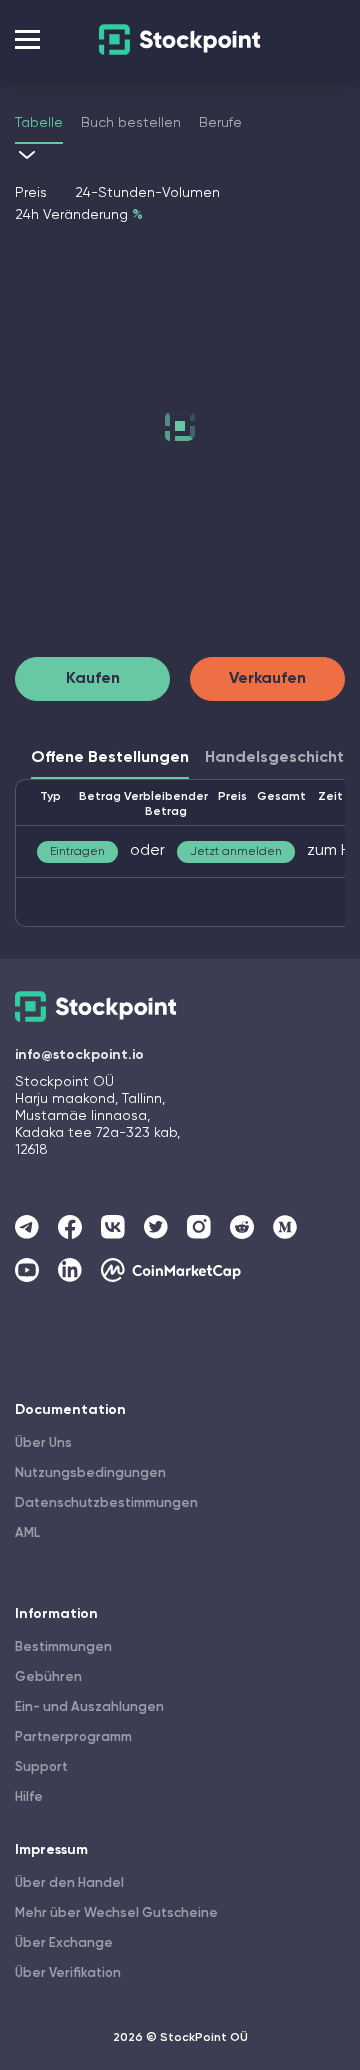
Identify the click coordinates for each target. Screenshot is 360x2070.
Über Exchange (64, 1943)
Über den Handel (69, 1883)
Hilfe (29, 1797)
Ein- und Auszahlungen (89, 1707)
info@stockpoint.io (79, 1055)
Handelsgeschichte (279, 758)
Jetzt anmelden (236, 852)
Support (41, 1767)
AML (27, 1533)
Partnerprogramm (73, 1737)
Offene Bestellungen (110, 758)
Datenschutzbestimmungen (106, 1503)
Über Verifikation (68, 1973)
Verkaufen (267, 679)
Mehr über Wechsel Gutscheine (116, 1913)
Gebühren (48, 1677)
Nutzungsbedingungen (90, 1473)
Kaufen (93, 679)
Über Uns (43, 1443)
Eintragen (77, 852)
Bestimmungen (63, 1647)
